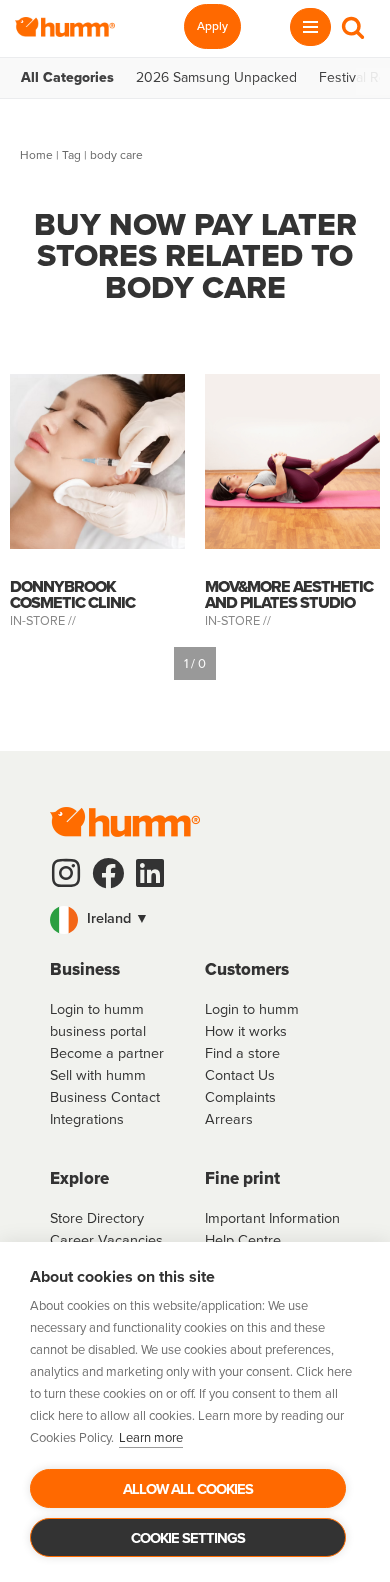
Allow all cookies (188, 1489)
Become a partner (107, 1053)
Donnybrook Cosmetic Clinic (72, 594)
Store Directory (97, 1218)
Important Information (272, 1218)
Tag (71, 155)
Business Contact (105, 1097)
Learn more (151, 1437)
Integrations (87, 1119)
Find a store (242, 1053)
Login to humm (252, 1009)
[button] (195, 920)
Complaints (240, 1097)
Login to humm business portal (98, 1020)
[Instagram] (66, 873)
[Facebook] (108, 873)
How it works (246, 1031)
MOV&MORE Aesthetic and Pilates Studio (289, 594)
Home (36, 155)
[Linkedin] (150, 873)
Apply (212, 26)
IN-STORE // (44, 620)
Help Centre (243, 1240)
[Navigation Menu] (310, 27)
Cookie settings (188, 1538)
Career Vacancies (106, 1240)
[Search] (353, 27)
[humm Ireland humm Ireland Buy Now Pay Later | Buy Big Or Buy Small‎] (65, 27)
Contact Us (240, 1075)
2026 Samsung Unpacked (216, 78)
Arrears (229, 1119)
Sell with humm (98, 1075)
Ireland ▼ (116, 918)
